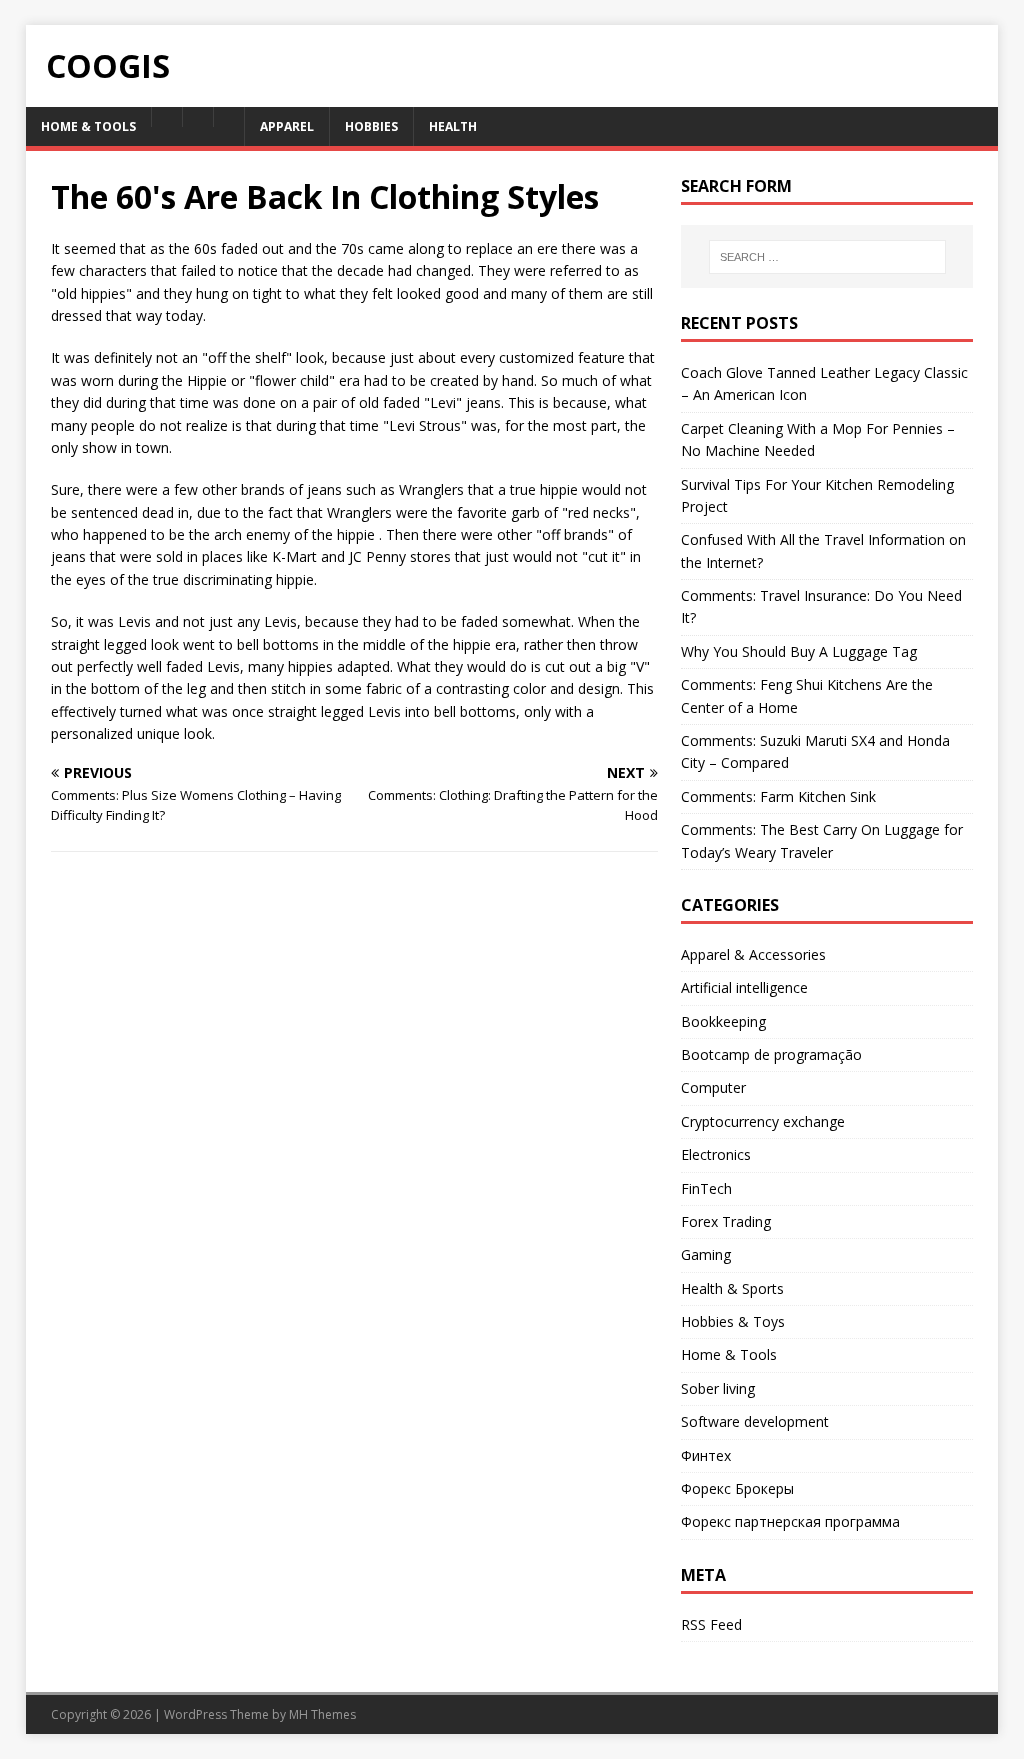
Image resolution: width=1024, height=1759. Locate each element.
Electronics (716, 1154)
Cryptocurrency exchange (763, 1121)
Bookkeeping (723, 1021)
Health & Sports (732, 1288)
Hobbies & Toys (733, 1321)
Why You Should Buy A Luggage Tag (799, 651)
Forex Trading (726, 1221)
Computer (713, 1087)
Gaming (706, 1254)
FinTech (706, 1188)
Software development (755, 1421)
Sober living (718, 1388)
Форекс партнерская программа (790, 1521)
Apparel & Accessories (753, 954)
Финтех (706, 1455)
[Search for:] (827, 257)
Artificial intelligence (744, 987)
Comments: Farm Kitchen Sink (778, 796)
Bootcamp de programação (771, 1054)
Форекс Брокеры (737, 1488)
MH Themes (322, 1714)
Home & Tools (729, 1354)
